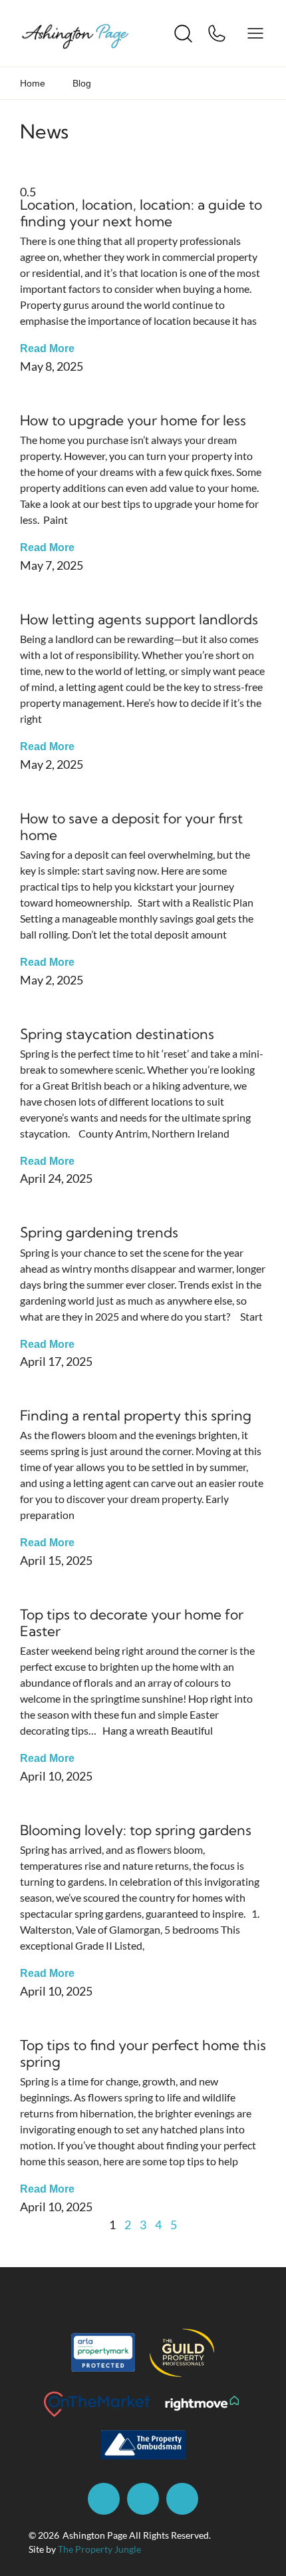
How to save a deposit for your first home (131, 826)
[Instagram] (143, 2499)
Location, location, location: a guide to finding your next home (141, 213)
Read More (47, 348)
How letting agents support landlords (139, 619)
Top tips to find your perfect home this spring (143, 2053)
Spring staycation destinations (117, 1034)
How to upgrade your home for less (133, 420)
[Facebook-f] (104, 2499)
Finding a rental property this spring (136, 1415)
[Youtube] (182, 2499)
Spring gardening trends (99, 1232)
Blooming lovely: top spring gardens (136, 1830)
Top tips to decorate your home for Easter (132, 1622)
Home (33, 83)
